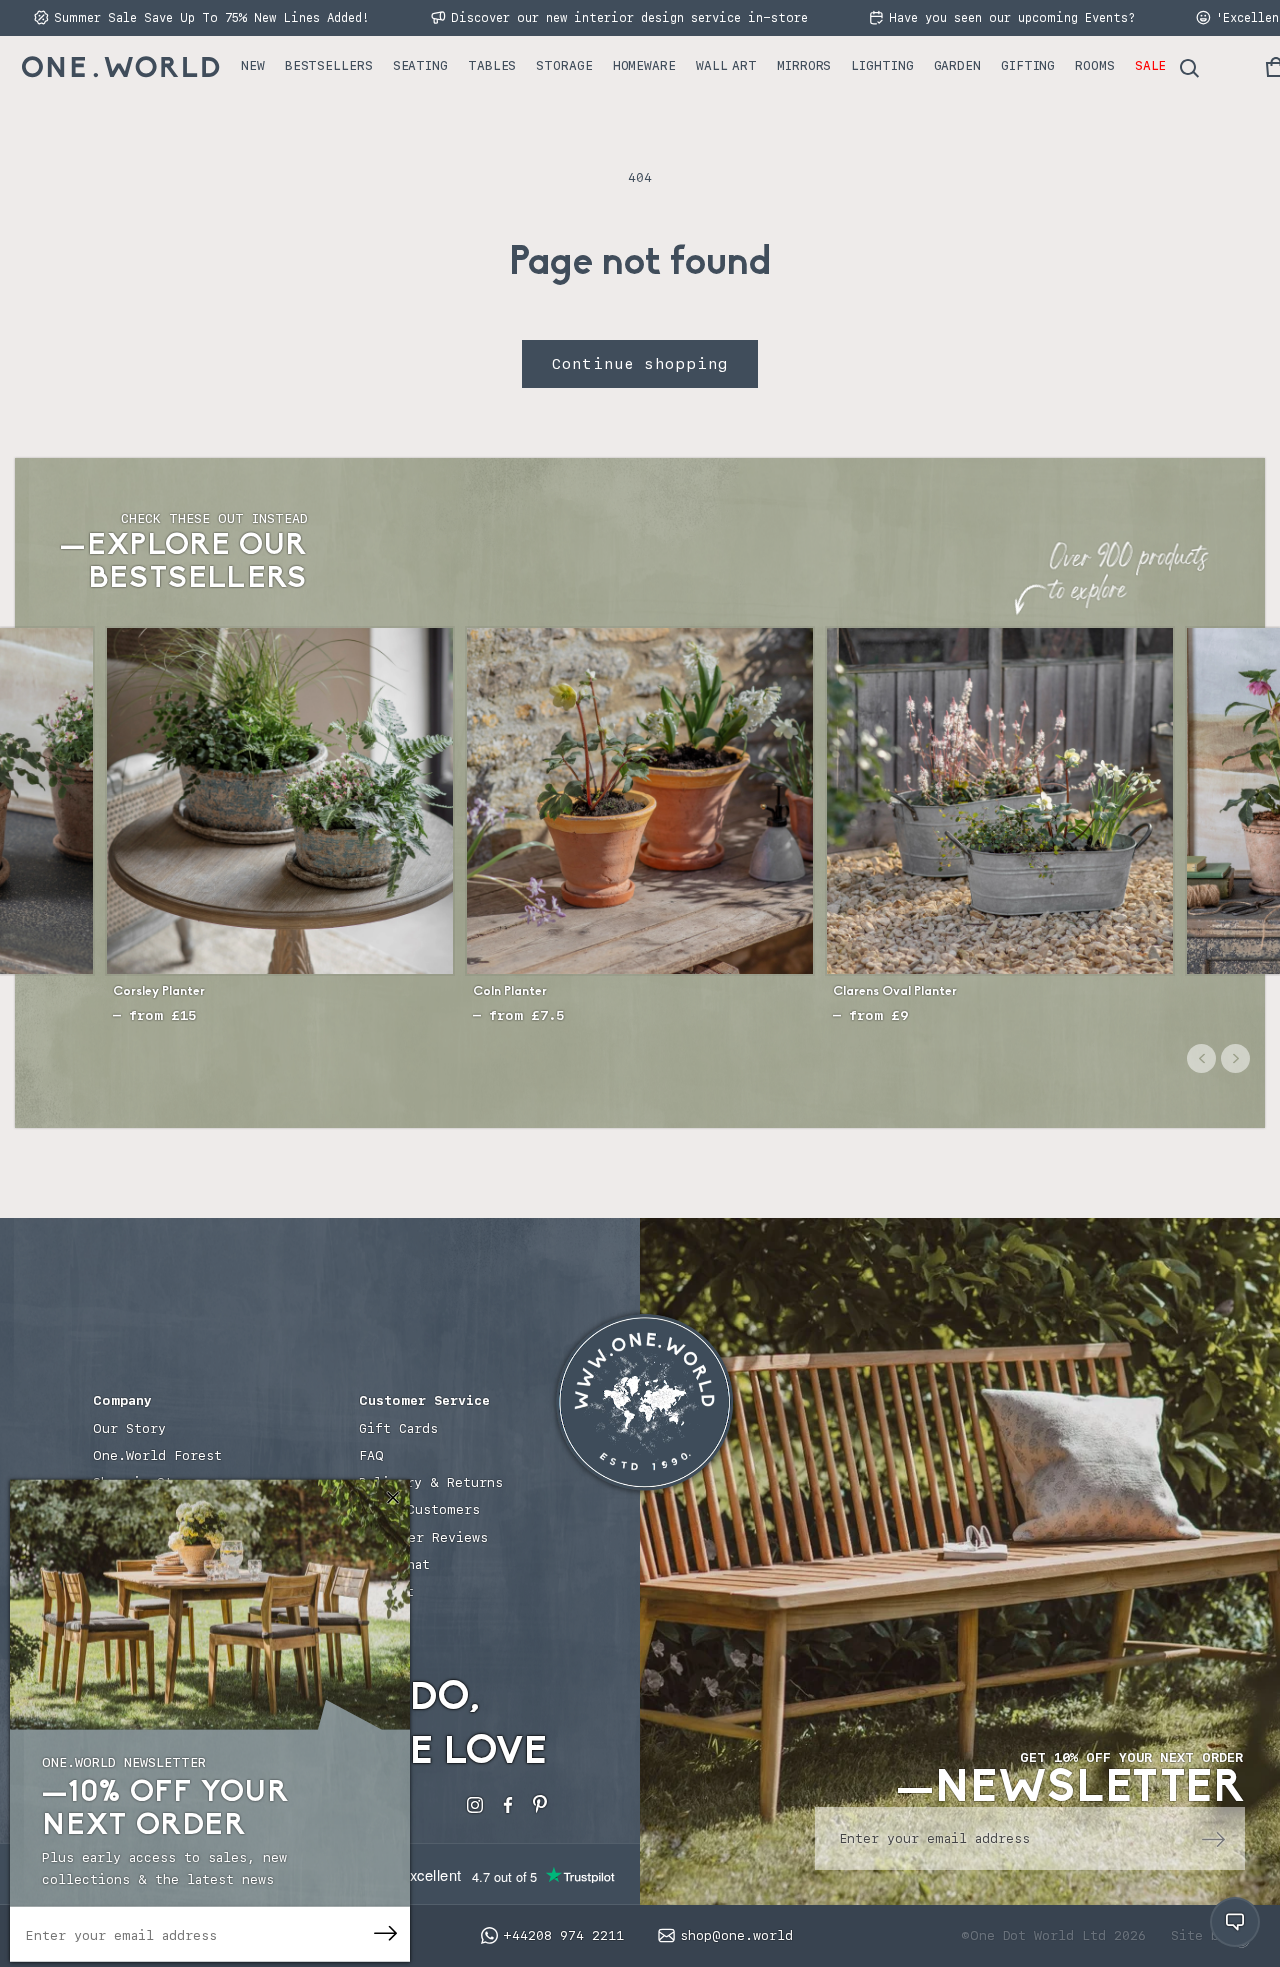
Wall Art (726, 65)
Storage (564, 65)
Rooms (1095, 65)
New (253, 65)
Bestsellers (329, 65)
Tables (492, 65)
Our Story (129, 1428)
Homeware (644, 65)
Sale (1151, 65)
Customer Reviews (423, 1537)
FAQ (371, 1455)
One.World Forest (157, 1455)
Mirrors (804, 65)
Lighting (882, 65)
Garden (957, 65)
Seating (420, 65)
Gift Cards (398, 1428)
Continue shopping (640, 364)
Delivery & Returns (431, 1482)
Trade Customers (419, 1509)
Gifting (1028, 65)
